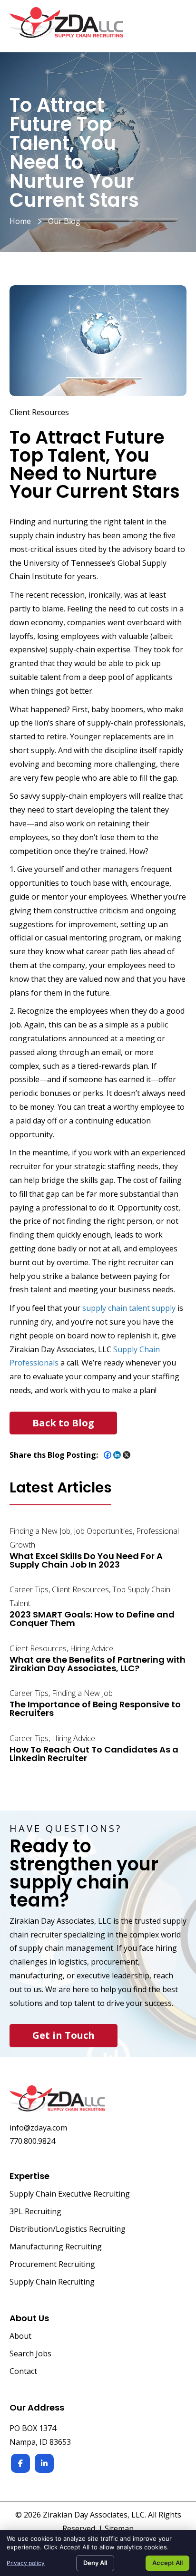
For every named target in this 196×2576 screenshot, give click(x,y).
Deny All (95, 2563)
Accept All (167, 2563)
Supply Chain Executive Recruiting (70, 2194)
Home (20, 221)
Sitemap (119, 2528)
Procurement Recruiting (52, 2265)
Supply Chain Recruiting (52, 2282)
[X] (127, 1455)
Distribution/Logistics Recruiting (68, 2230)
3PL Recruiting (35, 2212)
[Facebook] (108, 1455)
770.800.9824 (32, 2141)
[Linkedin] (117, 1455)
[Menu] (176, 28)
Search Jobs (30, 2354)
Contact (23, 2372)
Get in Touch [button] (64, 2035)
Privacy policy (26, 2563)
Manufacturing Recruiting (56, 2247)
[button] (63, 1423)
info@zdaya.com (38, 2128)
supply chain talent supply (129, 1308)
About (20, 2337)
